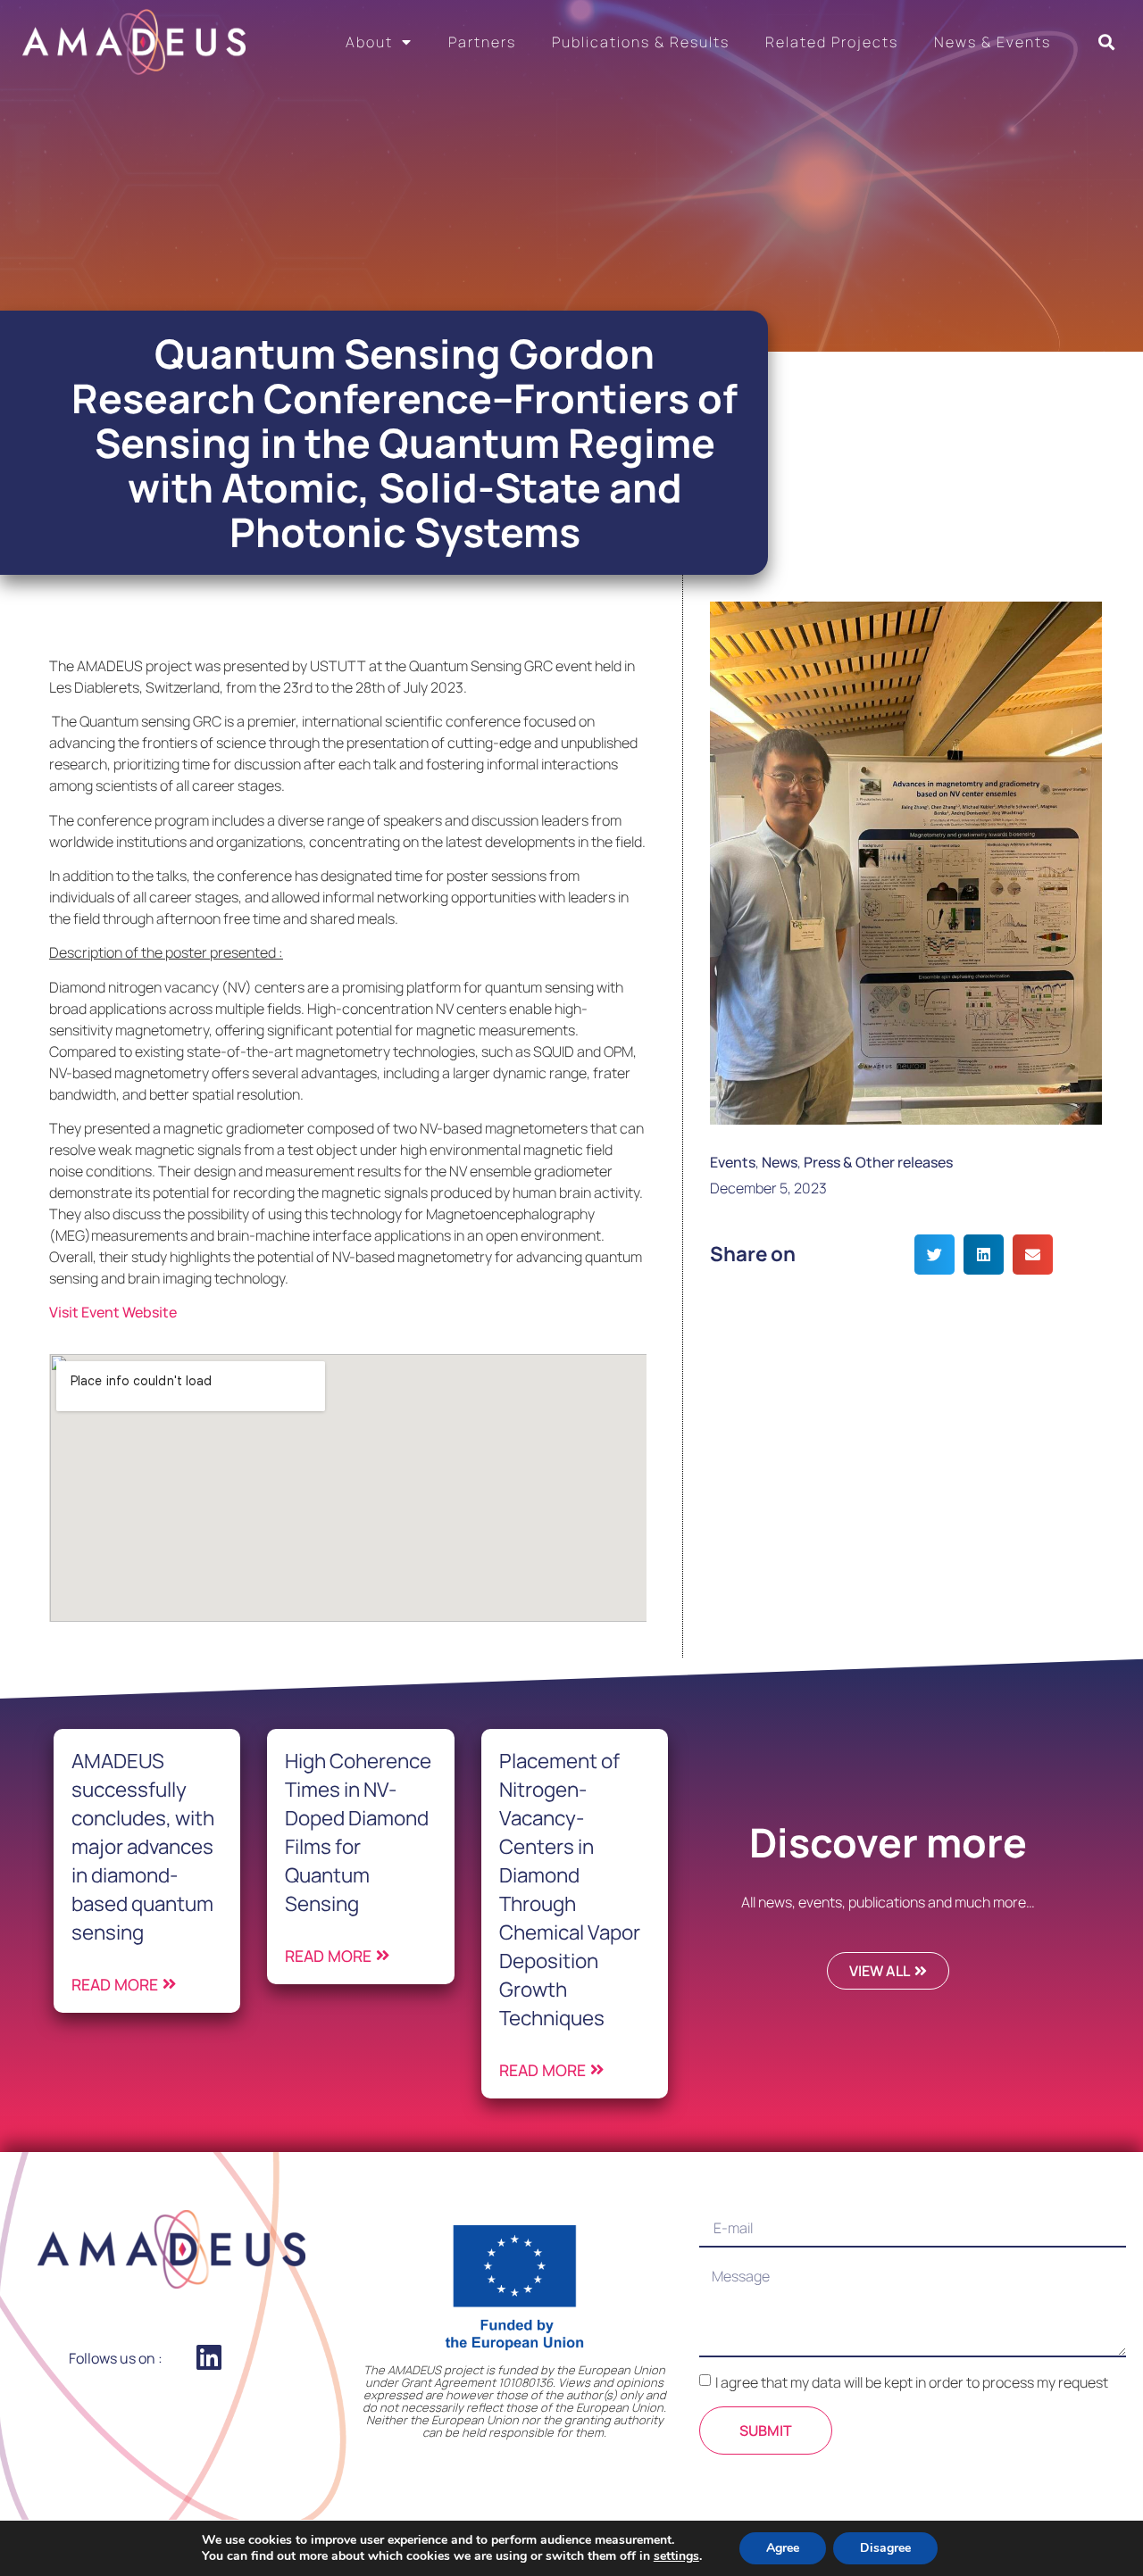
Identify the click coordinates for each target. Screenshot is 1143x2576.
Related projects (832, 42)
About (369, 42)
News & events (993, 42)
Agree (783, 2548)
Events (733, 1162)
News (780, 1162)
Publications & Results (641, 42)
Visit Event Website (113, 1312)
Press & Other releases (878, 1162)
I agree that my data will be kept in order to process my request (912, 2382)
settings (676, 2556)
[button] (1106, 42)
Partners (482, 42)
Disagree (885, 2548)
